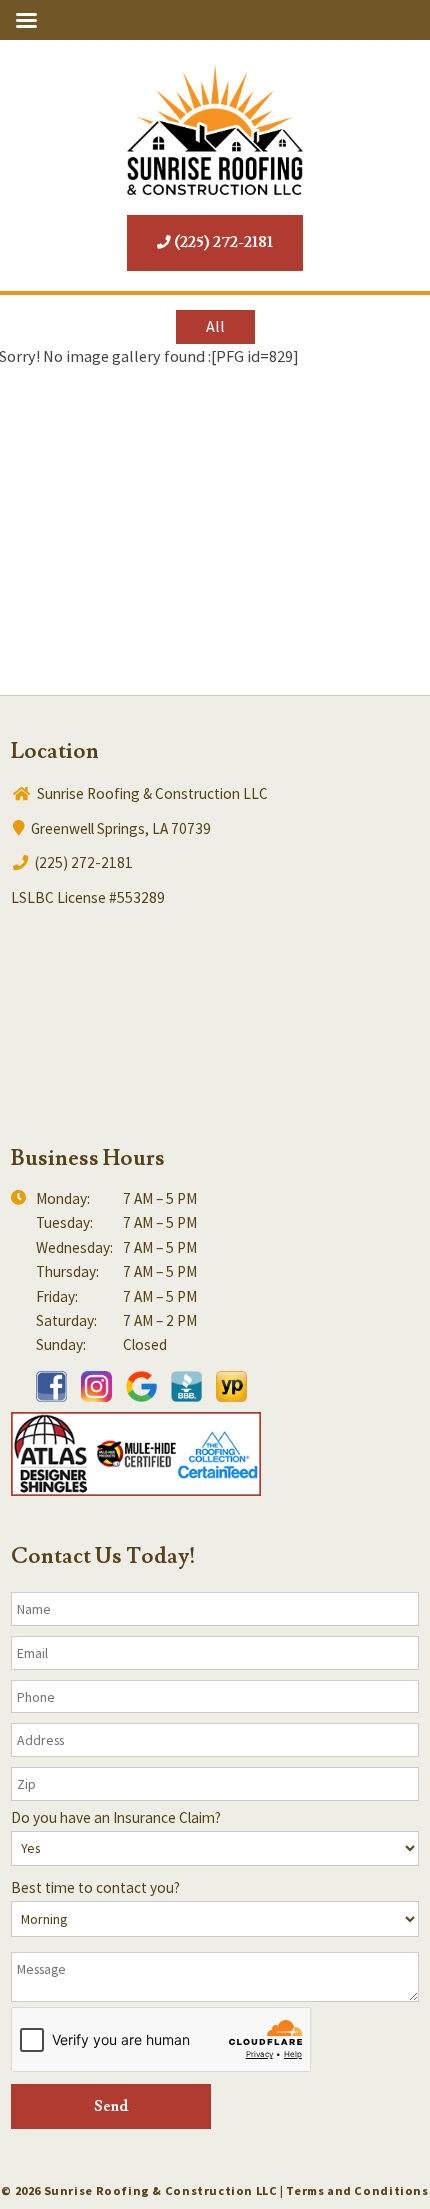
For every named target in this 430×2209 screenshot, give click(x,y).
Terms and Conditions (357, 2190)
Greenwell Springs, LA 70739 (119, 828)
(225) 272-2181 (222, 242)
